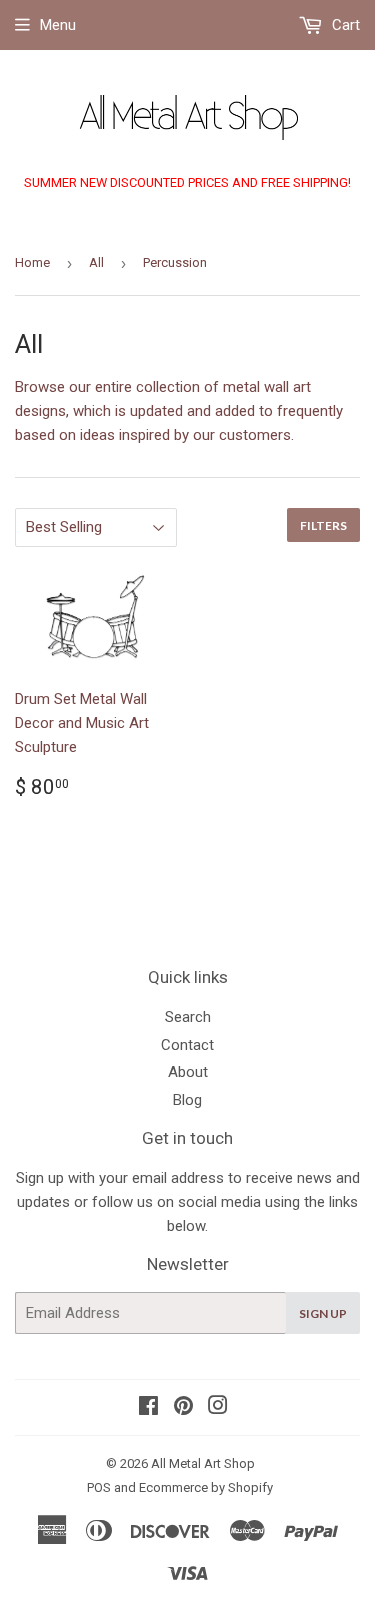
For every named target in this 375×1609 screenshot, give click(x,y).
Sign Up (323, 1313)
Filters (323, 525)
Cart (344, 25)
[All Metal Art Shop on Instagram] (218, 1408)
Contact (187, 1045)
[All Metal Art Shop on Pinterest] (183, 1408)
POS (99, 1487)
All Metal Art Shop (203, 1463)
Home (32, 262)
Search (188, 1017)
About (188, 1072)
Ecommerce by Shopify (206, 1487)
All (96, 262)
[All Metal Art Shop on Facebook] (148, 1408)
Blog (187, 1100)
